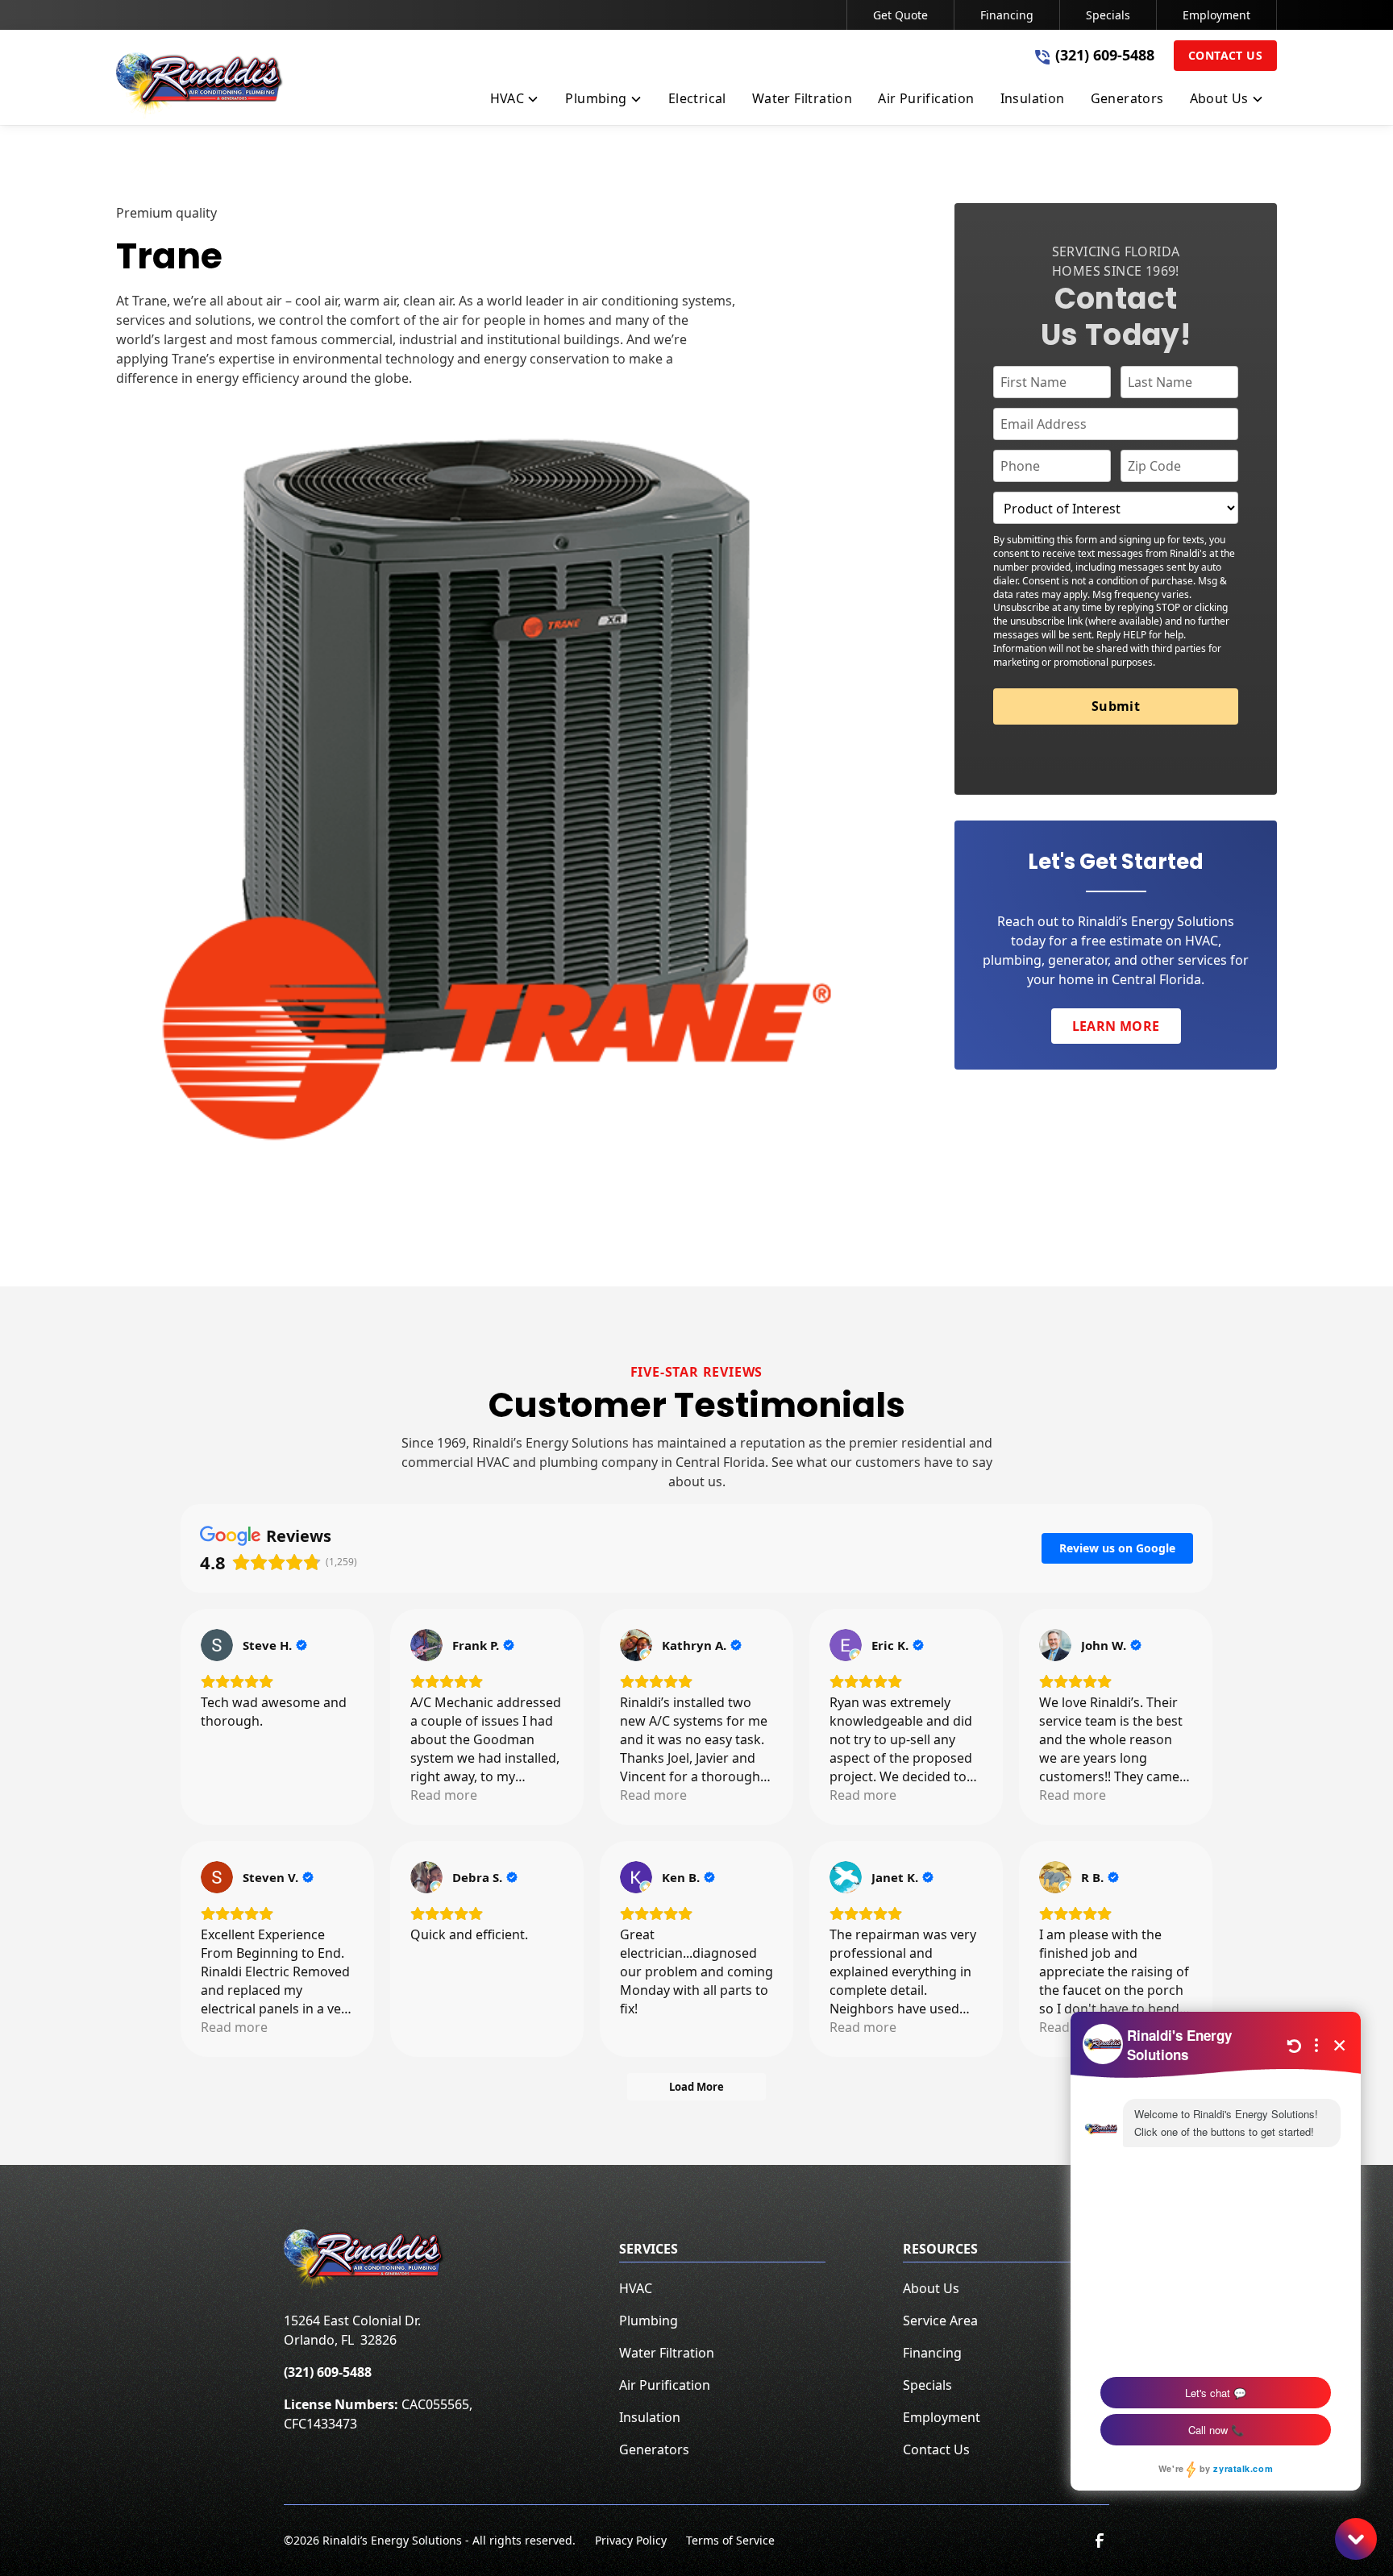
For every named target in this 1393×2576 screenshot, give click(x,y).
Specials (1108, 15)
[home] (200, 85)
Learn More (1116, 1026)
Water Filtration (667, 2353)
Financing (1007, 15)
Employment (1216, 15)
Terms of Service (730, 2540)
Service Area (940, 2320)
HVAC (636, 2288)
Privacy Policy (631, 2540)
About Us (931, 2288)
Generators (654, 2449)
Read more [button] (444, 1795)
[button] (515, 102)
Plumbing (649, 2320)
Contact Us (1225, 55)
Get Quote (900, 15)
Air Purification (665, 2385)
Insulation (650, 2417)
